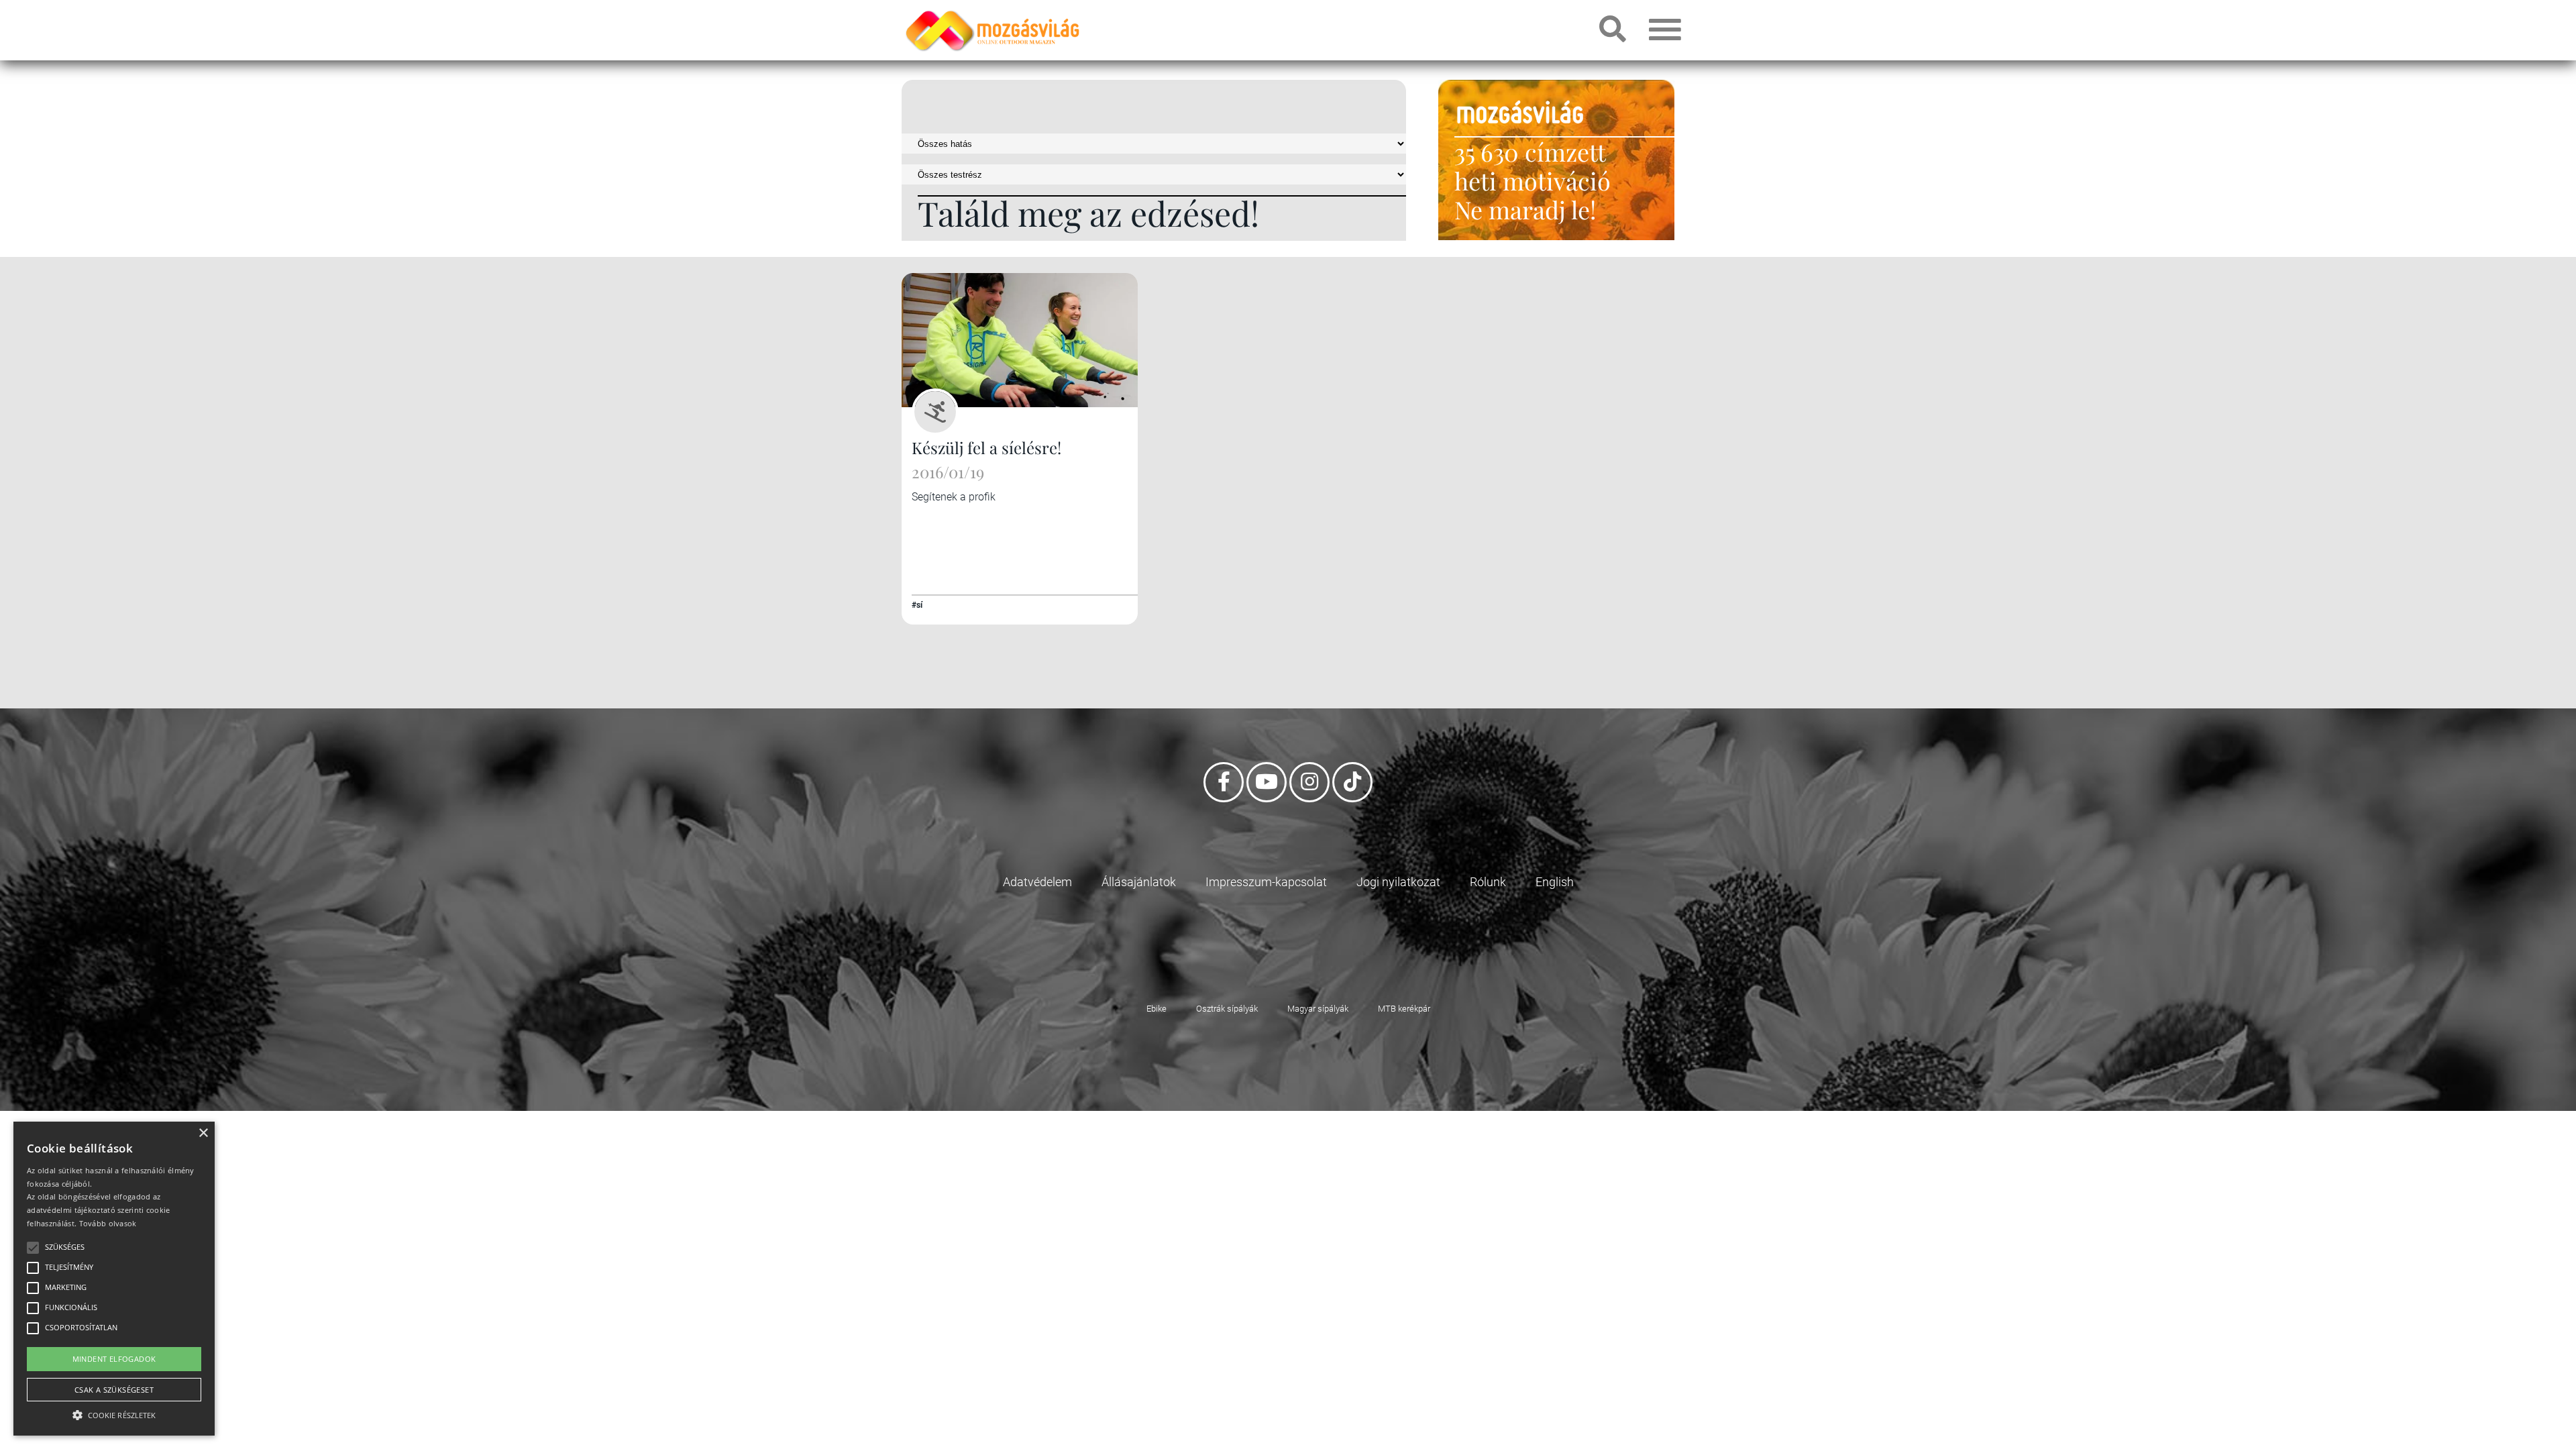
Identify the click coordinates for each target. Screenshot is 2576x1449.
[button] (114, 1413)
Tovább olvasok (108, 1223)
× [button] (203, 1133)
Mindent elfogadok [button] (114, 1359)
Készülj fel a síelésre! (986, 447)
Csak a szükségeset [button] (114, 1390)
